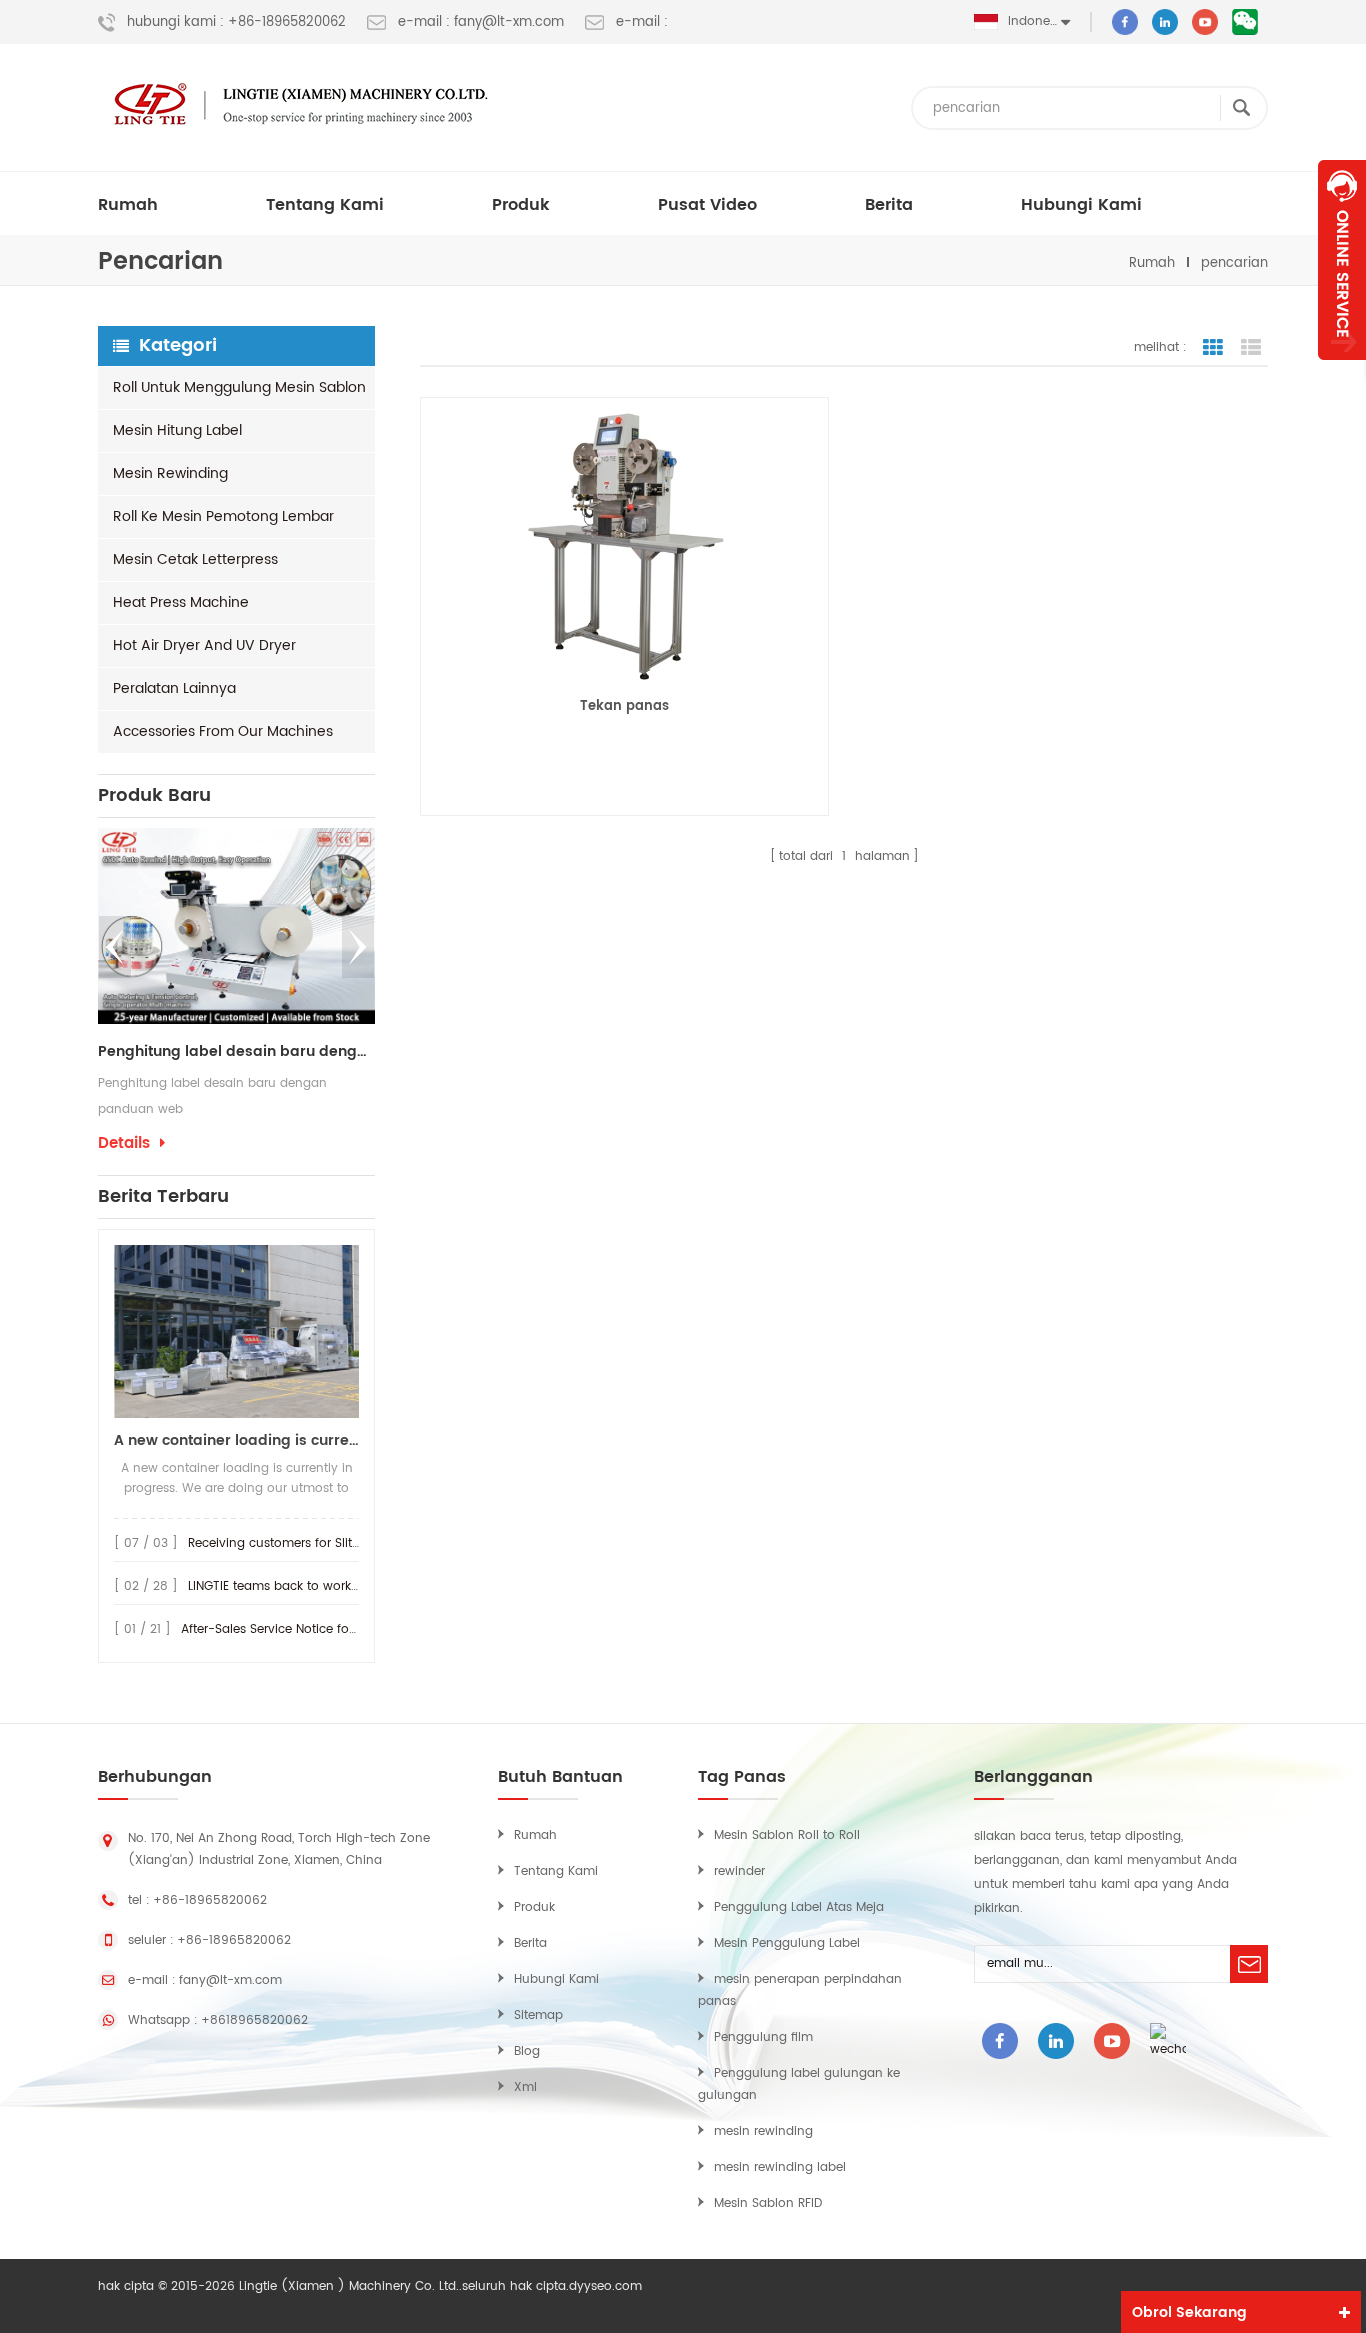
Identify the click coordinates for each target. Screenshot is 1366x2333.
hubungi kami (1081, 205)
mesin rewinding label (780, 2167)
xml (525, 2087)
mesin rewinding (170, 473)
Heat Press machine (181, 602)
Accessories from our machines (223, 731)
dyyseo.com (605, 2286)
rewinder (739, 1871)
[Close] (1342, 371)
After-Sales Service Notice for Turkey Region (311, 1629)
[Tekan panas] (624, 545)
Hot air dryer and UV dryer (204, 645)
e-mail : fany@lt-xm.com (481, 23)
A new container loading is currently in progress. (236, 1440)
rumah (128, 205)
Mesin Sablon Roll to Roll (787, 1835)
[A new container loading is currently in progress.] (236, 1331)
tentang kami (556, 1871)
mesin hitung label (177, 430)
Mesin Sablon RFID (768, 2203)
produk (521, 205)
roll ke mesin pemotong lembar (223, 516)
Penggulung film (763, 2037)
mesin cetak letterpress (195, 559)
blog (527, 2051)
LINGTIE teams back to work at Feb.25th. (306, 1586)
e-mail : (642, 23)
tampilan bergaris (1213, 348)
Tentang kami (325, 205)
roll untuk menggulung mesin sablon (239, 387)
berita (889, 205)
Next (358, 947)
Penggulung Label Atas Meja (799, 1907)
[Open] (1342, 260)
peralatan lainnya (174, 688)
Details (124, 1144)
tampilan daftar (1251, 348)
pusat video (707, 205)
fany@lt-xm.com (230, 1980)
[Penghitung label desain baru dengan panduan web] (236, 926)
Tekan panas (624, 706)
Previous (115, 947)
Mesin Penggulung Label (787, 1943)
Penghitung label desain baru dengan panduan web (236, 1052)
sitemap (538, 2015)
